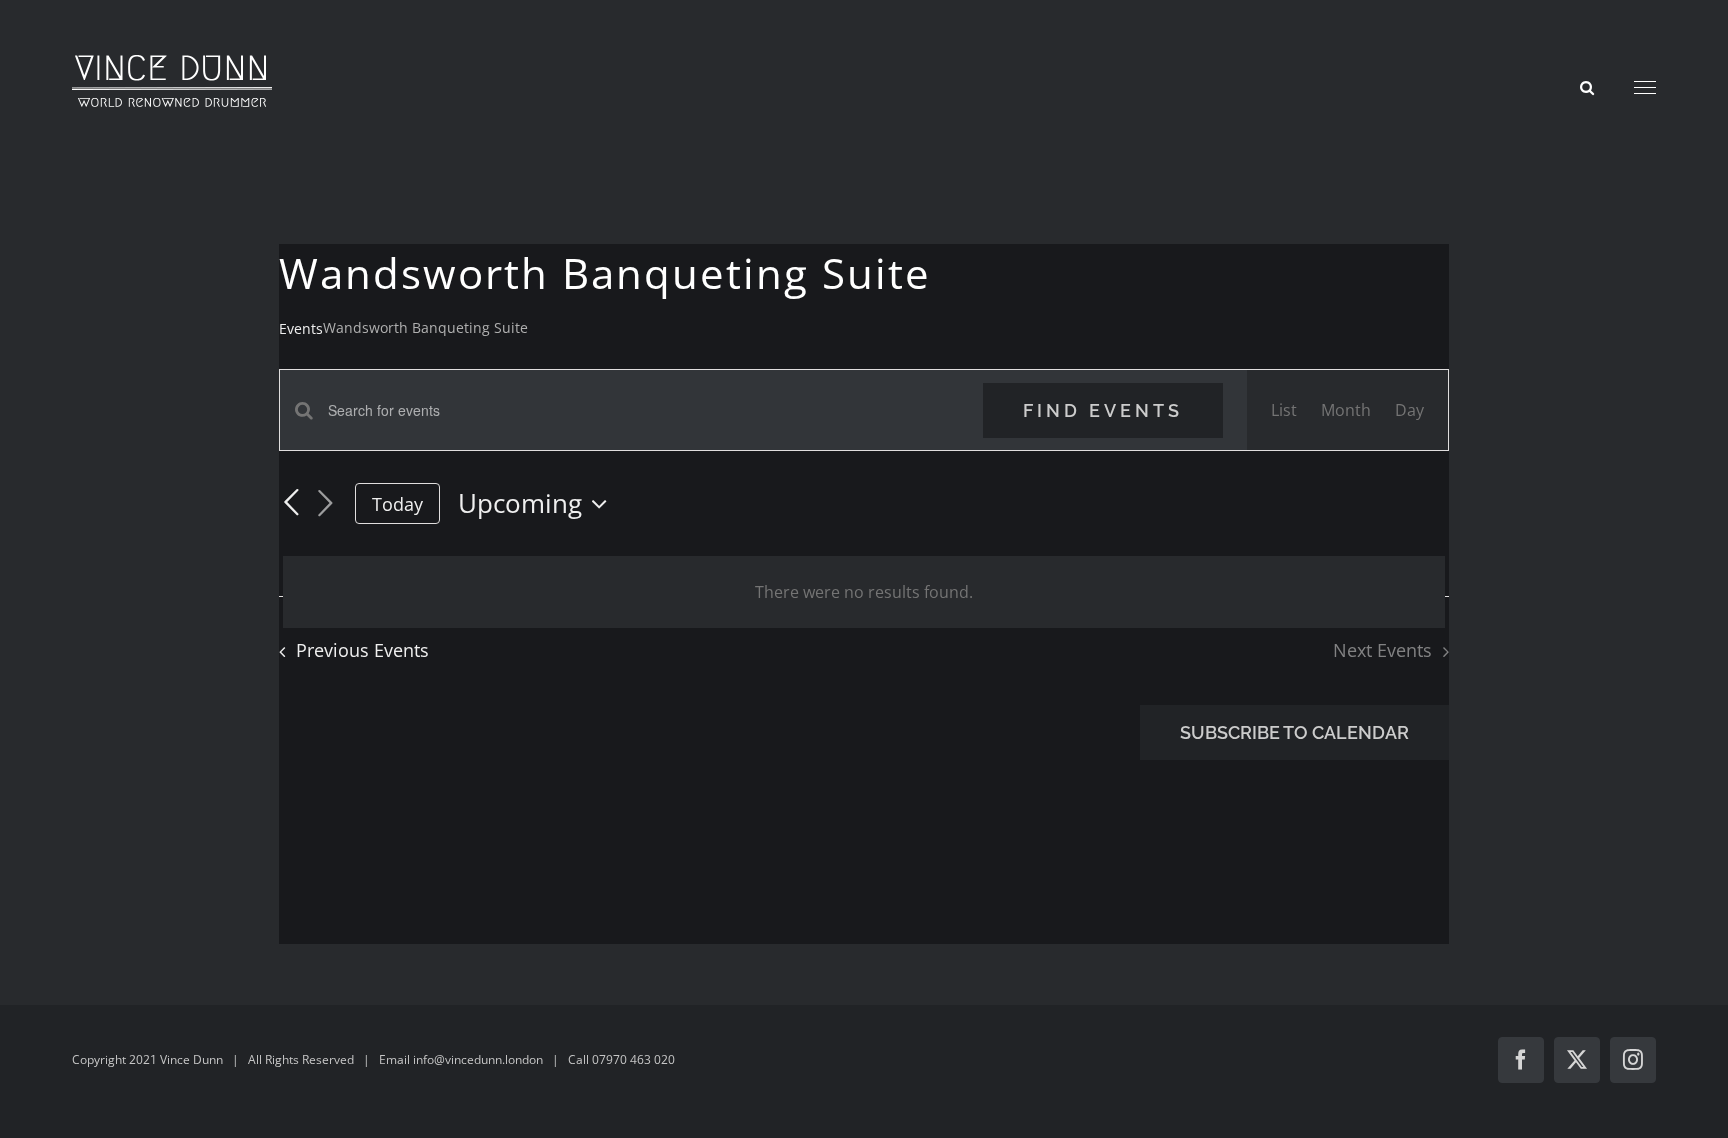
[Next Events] (325, 504)
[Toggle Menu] (1645, 88)
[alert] (864, 592)
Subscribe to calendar (1294, 732)
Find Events (1103, 410)
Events (301, 328)
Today (397, 504)
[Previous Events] (291, 504)
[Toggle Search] (1587, 86)
